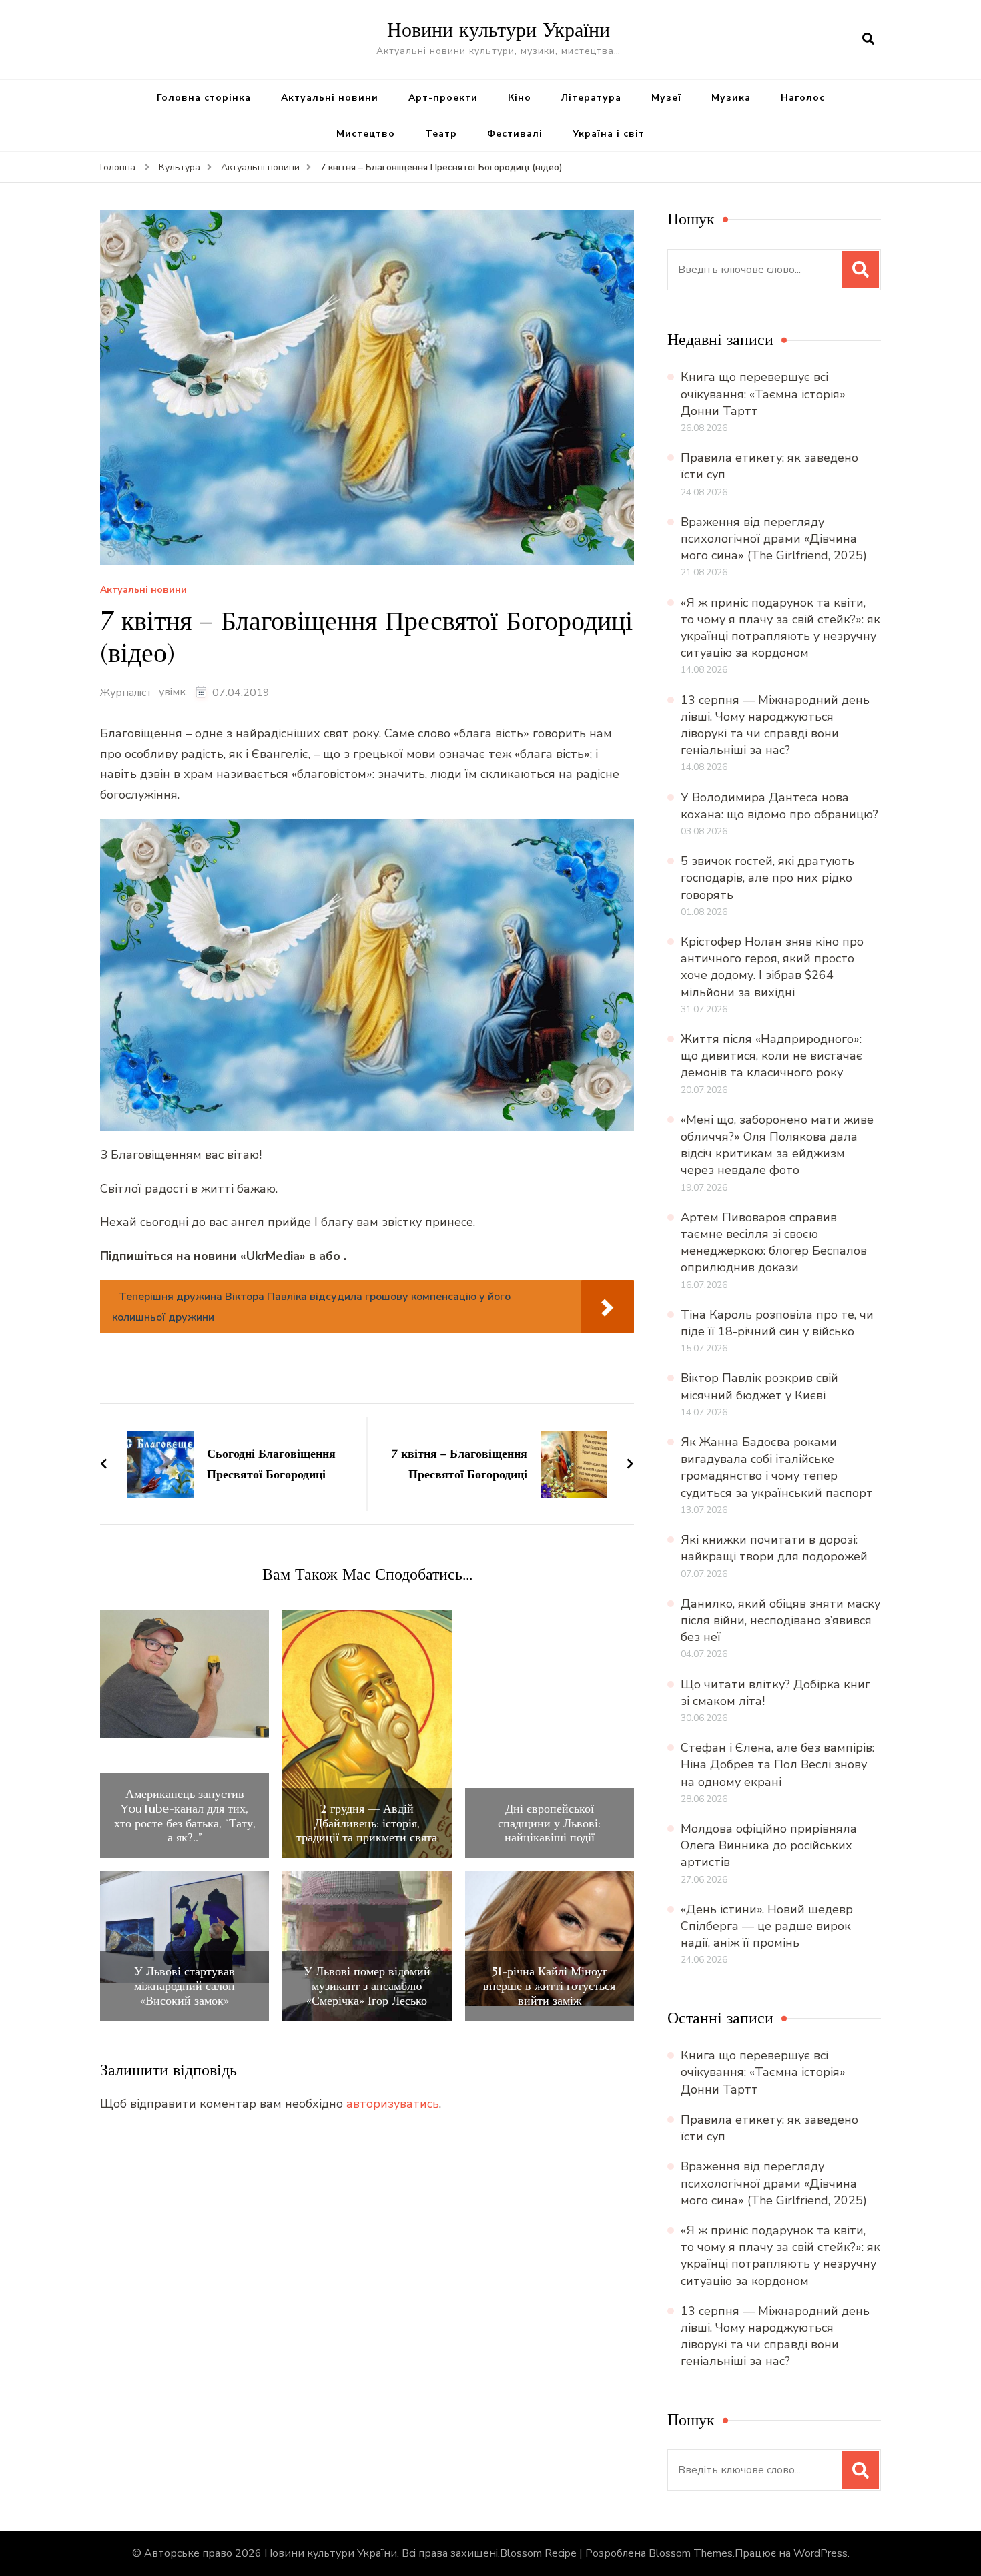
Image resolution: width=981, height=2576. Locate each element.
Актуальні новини (330, 98)
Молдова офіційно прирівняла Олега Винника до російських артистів (769, 1845)
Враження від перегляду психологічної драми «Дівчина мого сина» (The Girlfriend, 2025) (774, 539)
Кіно (520, 98)
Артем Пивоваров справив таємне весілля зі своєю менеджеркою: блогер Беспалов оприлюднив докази (774, 1243)
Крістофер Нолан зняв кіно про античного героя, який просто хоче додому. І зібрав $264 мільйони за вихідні (772, 967)
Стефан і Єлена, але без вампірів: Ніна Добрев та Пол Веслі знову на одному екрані (777, 1764)
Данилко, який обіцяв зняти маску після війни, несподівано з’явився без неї (780, 1620)
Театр (441, 134)
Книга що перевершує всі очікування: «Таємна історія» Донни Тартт (763, 394)
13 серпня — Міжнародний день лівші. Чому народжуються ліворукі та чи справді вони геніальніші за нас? (775, 725)
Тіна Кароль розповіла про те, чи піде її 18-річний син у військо (777, 1323)
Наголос (803, 98)
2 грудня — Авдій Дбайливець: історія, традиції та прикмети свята (367, 1823)
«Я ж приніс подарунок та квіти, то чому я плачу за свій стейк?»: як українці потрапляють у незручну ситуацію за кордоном (780, 628)
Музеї (666, 98)
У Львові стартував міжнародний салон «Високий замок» (185, 1986)
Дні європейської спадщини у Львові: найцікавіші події (549, 1823)
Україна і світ (609, 134)
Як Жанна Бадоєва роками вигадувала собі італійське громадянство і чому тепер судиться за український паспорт (777, 1468)
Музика (731, 98)
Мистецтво (366, 134)
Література (591, 98)
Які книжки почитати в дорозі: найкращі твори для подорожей (774, 1548)
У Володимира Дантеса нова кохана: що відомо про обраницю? (779, 806)
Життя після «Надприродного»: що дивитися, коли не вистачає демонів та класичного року (771, 1056)
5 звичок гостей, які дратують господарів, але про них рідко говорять (767, 878)
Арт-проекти (443, 98)
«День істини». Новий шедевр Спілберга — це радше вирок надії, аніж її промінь (767, 1926)
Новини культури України (499, 30)
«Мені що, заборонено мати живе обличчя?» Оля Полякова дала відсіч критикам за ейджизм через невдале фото (777, 1145)
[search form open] (868, 39)
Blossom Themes (691, 2553)
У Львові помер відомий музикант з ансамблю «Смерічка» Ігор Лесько (367, 1986)
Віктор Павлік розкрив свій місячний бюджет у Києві (759, 1386)
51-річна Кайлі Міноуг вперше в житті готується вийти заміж (549, 1986)
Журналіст (126, 693)
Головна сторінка (204, 98)
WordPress (821, 2553)
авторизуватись (393, 2104)
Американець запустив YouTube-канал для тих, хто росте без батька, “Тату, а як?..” (185, 1815)
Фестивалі (515, 134)
